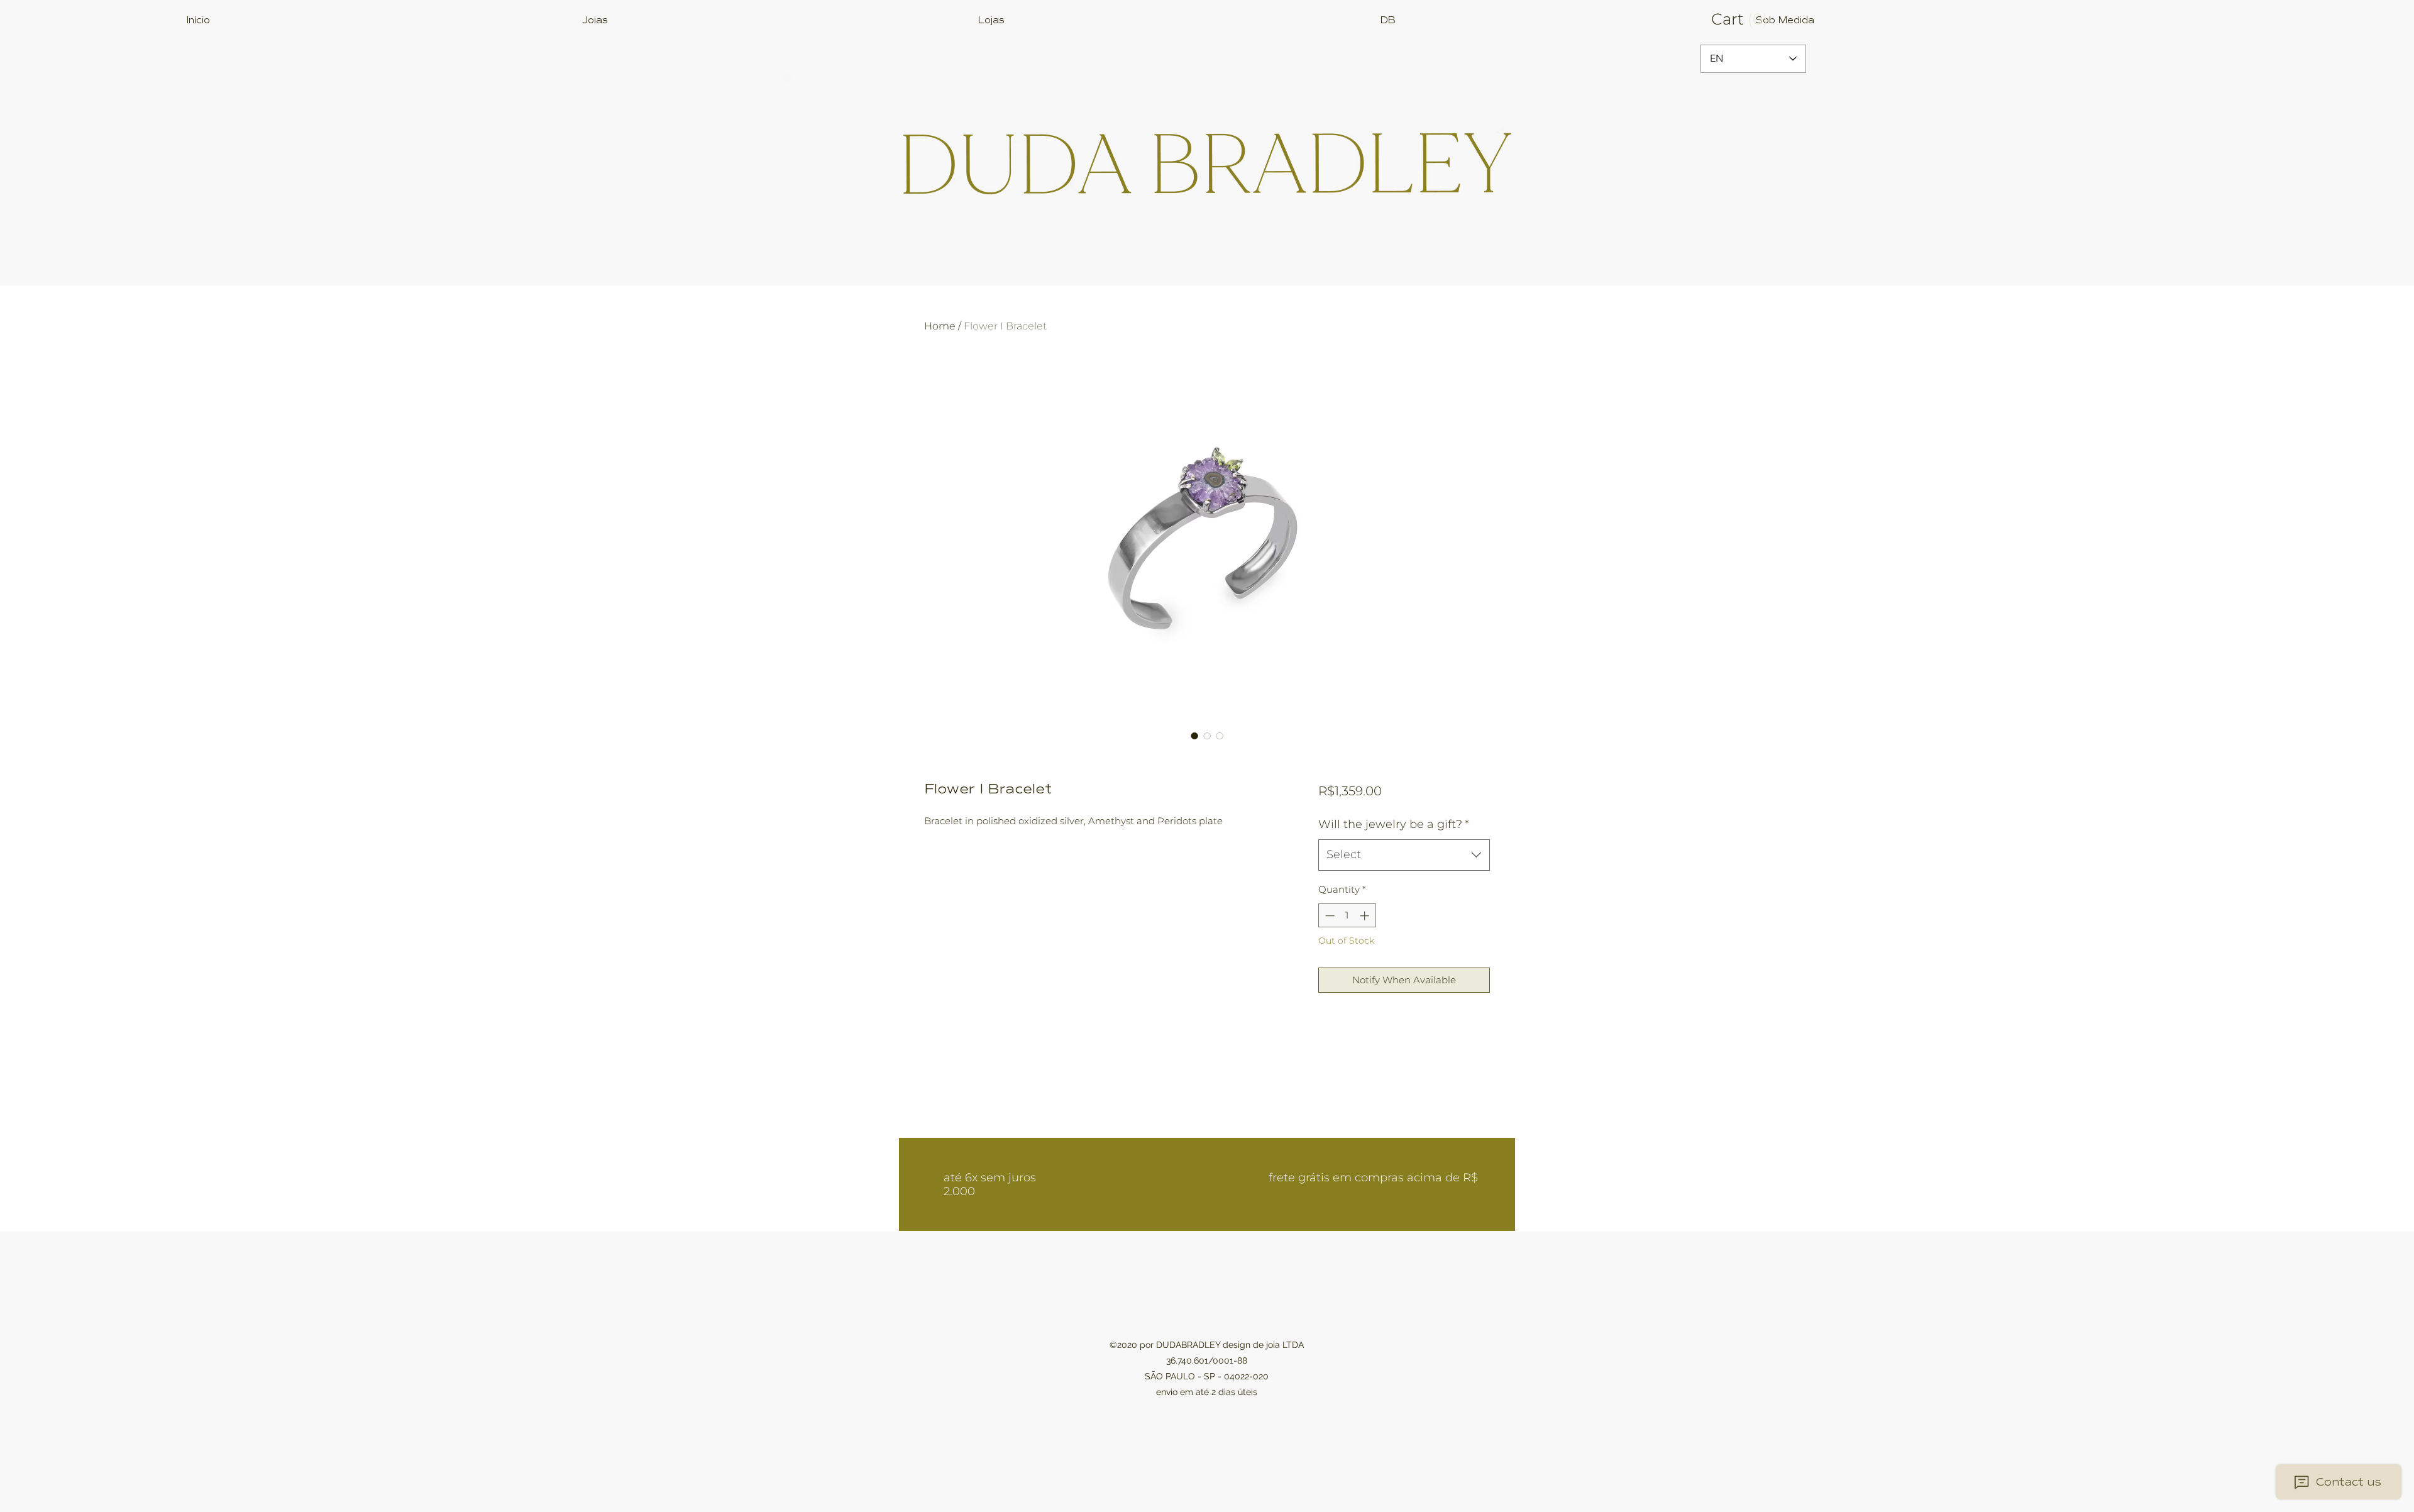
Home (940, 326)
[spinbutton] (1347, 916)
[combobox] (1404, 855)
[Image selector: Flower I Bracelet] (1194, 736)
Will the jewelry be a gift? (1394, 824)
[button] (1753, 19)
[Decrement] (1329, 916)
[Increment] (1366, 916)
